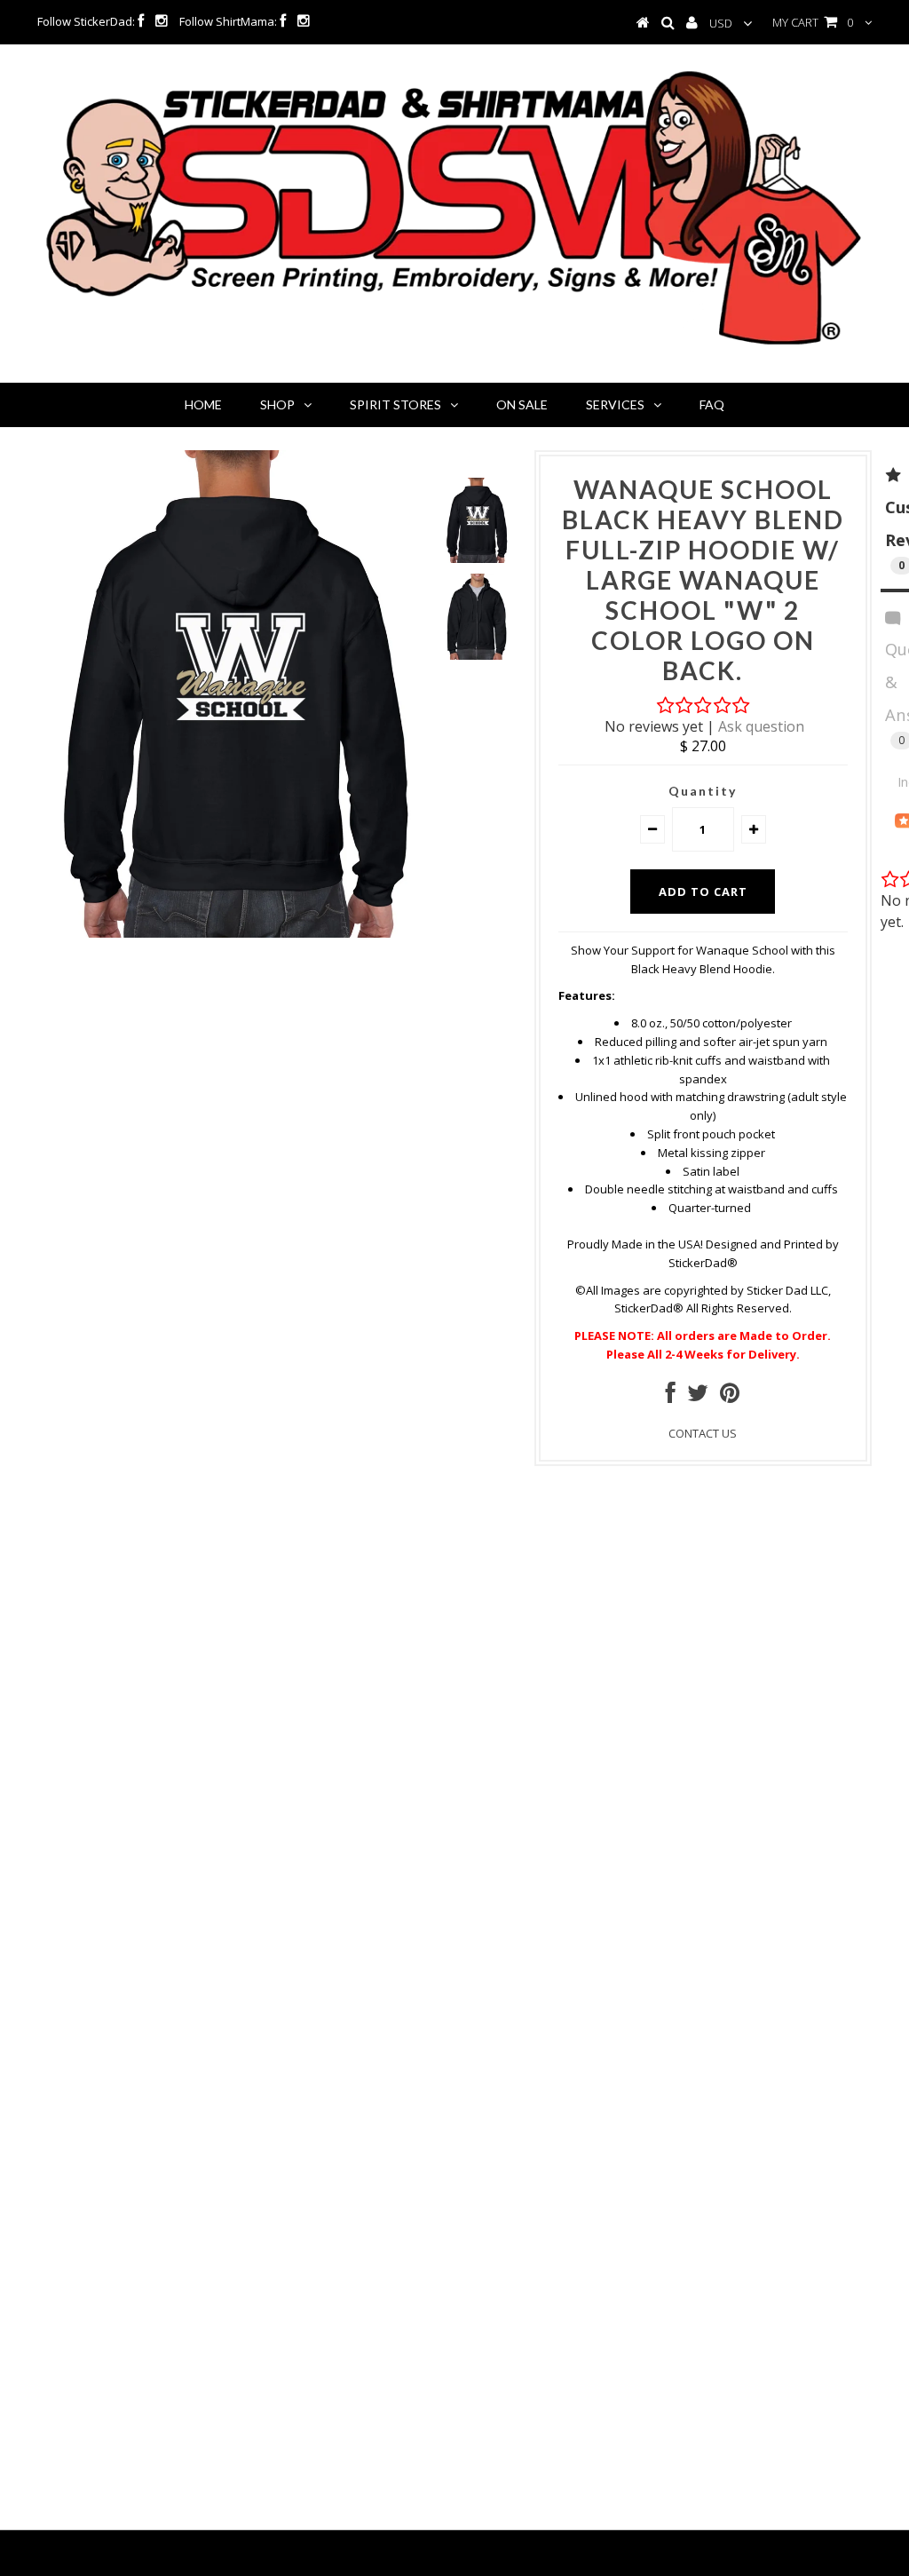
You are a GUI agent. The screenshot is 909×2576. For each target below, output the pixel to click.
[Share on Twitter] (698, 1397)
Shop (277, 404)
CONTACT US (703, 1433)
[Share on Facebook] (671, 1397)
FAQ (712, 404)
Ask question (761, 726)
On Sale (522, 404)
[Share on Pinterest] (730, 1397)
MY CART (813, 22)
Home (203, 404)
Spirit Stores (395, 404)
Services (615, 404)
